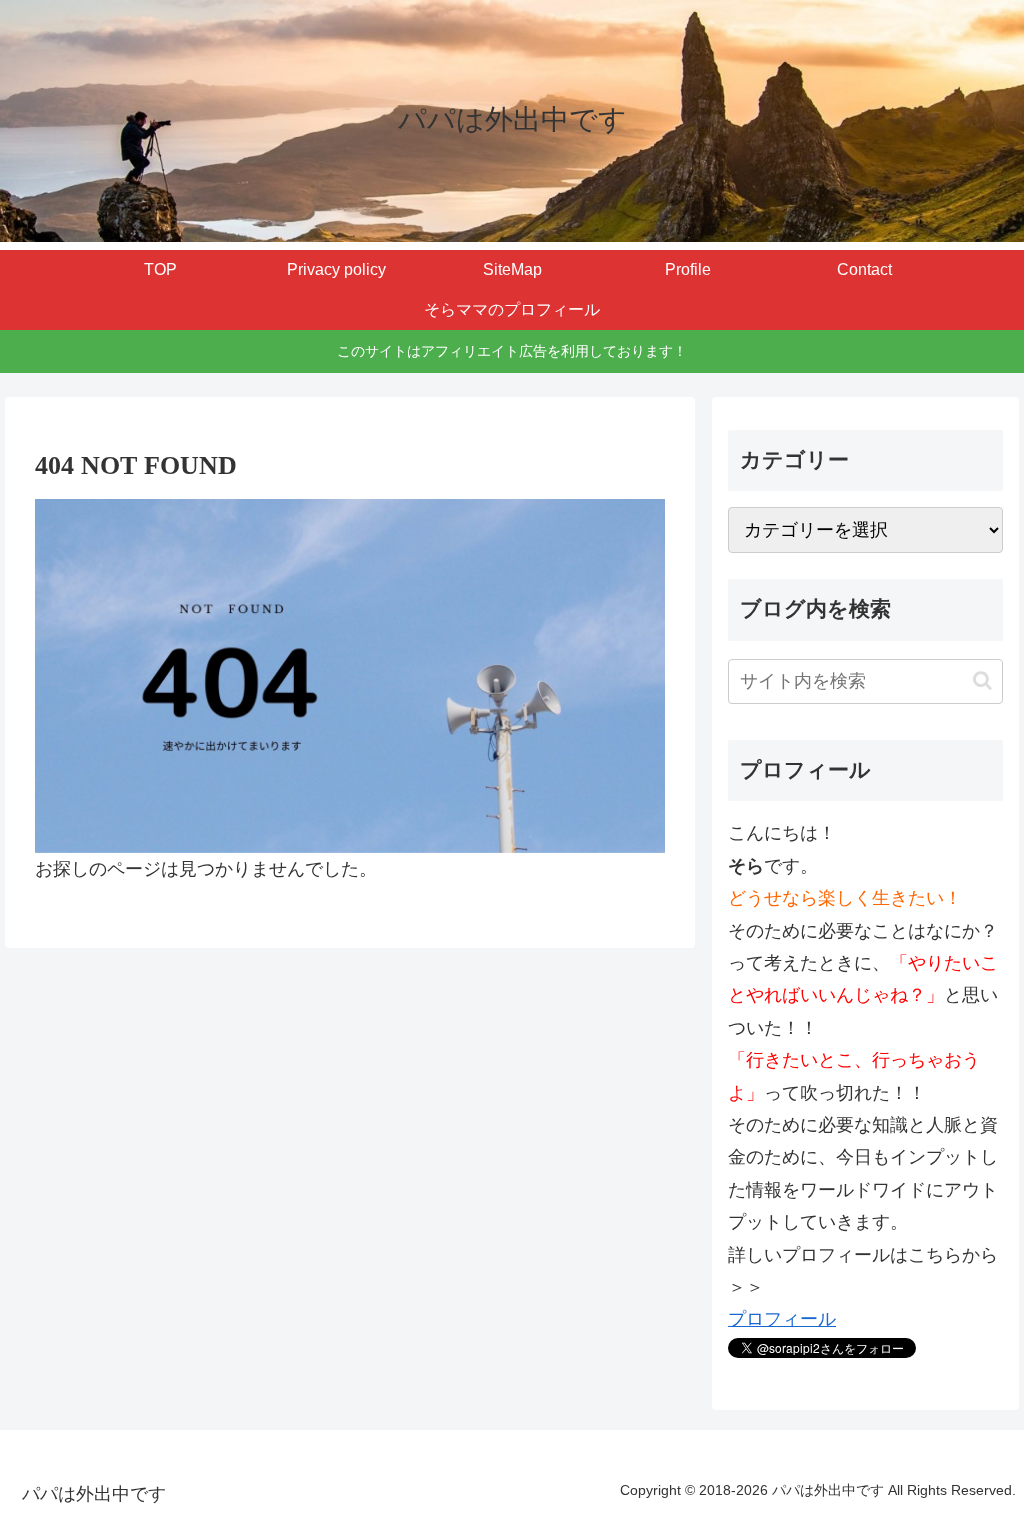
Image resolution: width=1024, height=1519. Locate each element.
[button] (982, 680)
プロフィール (782, 1319)
